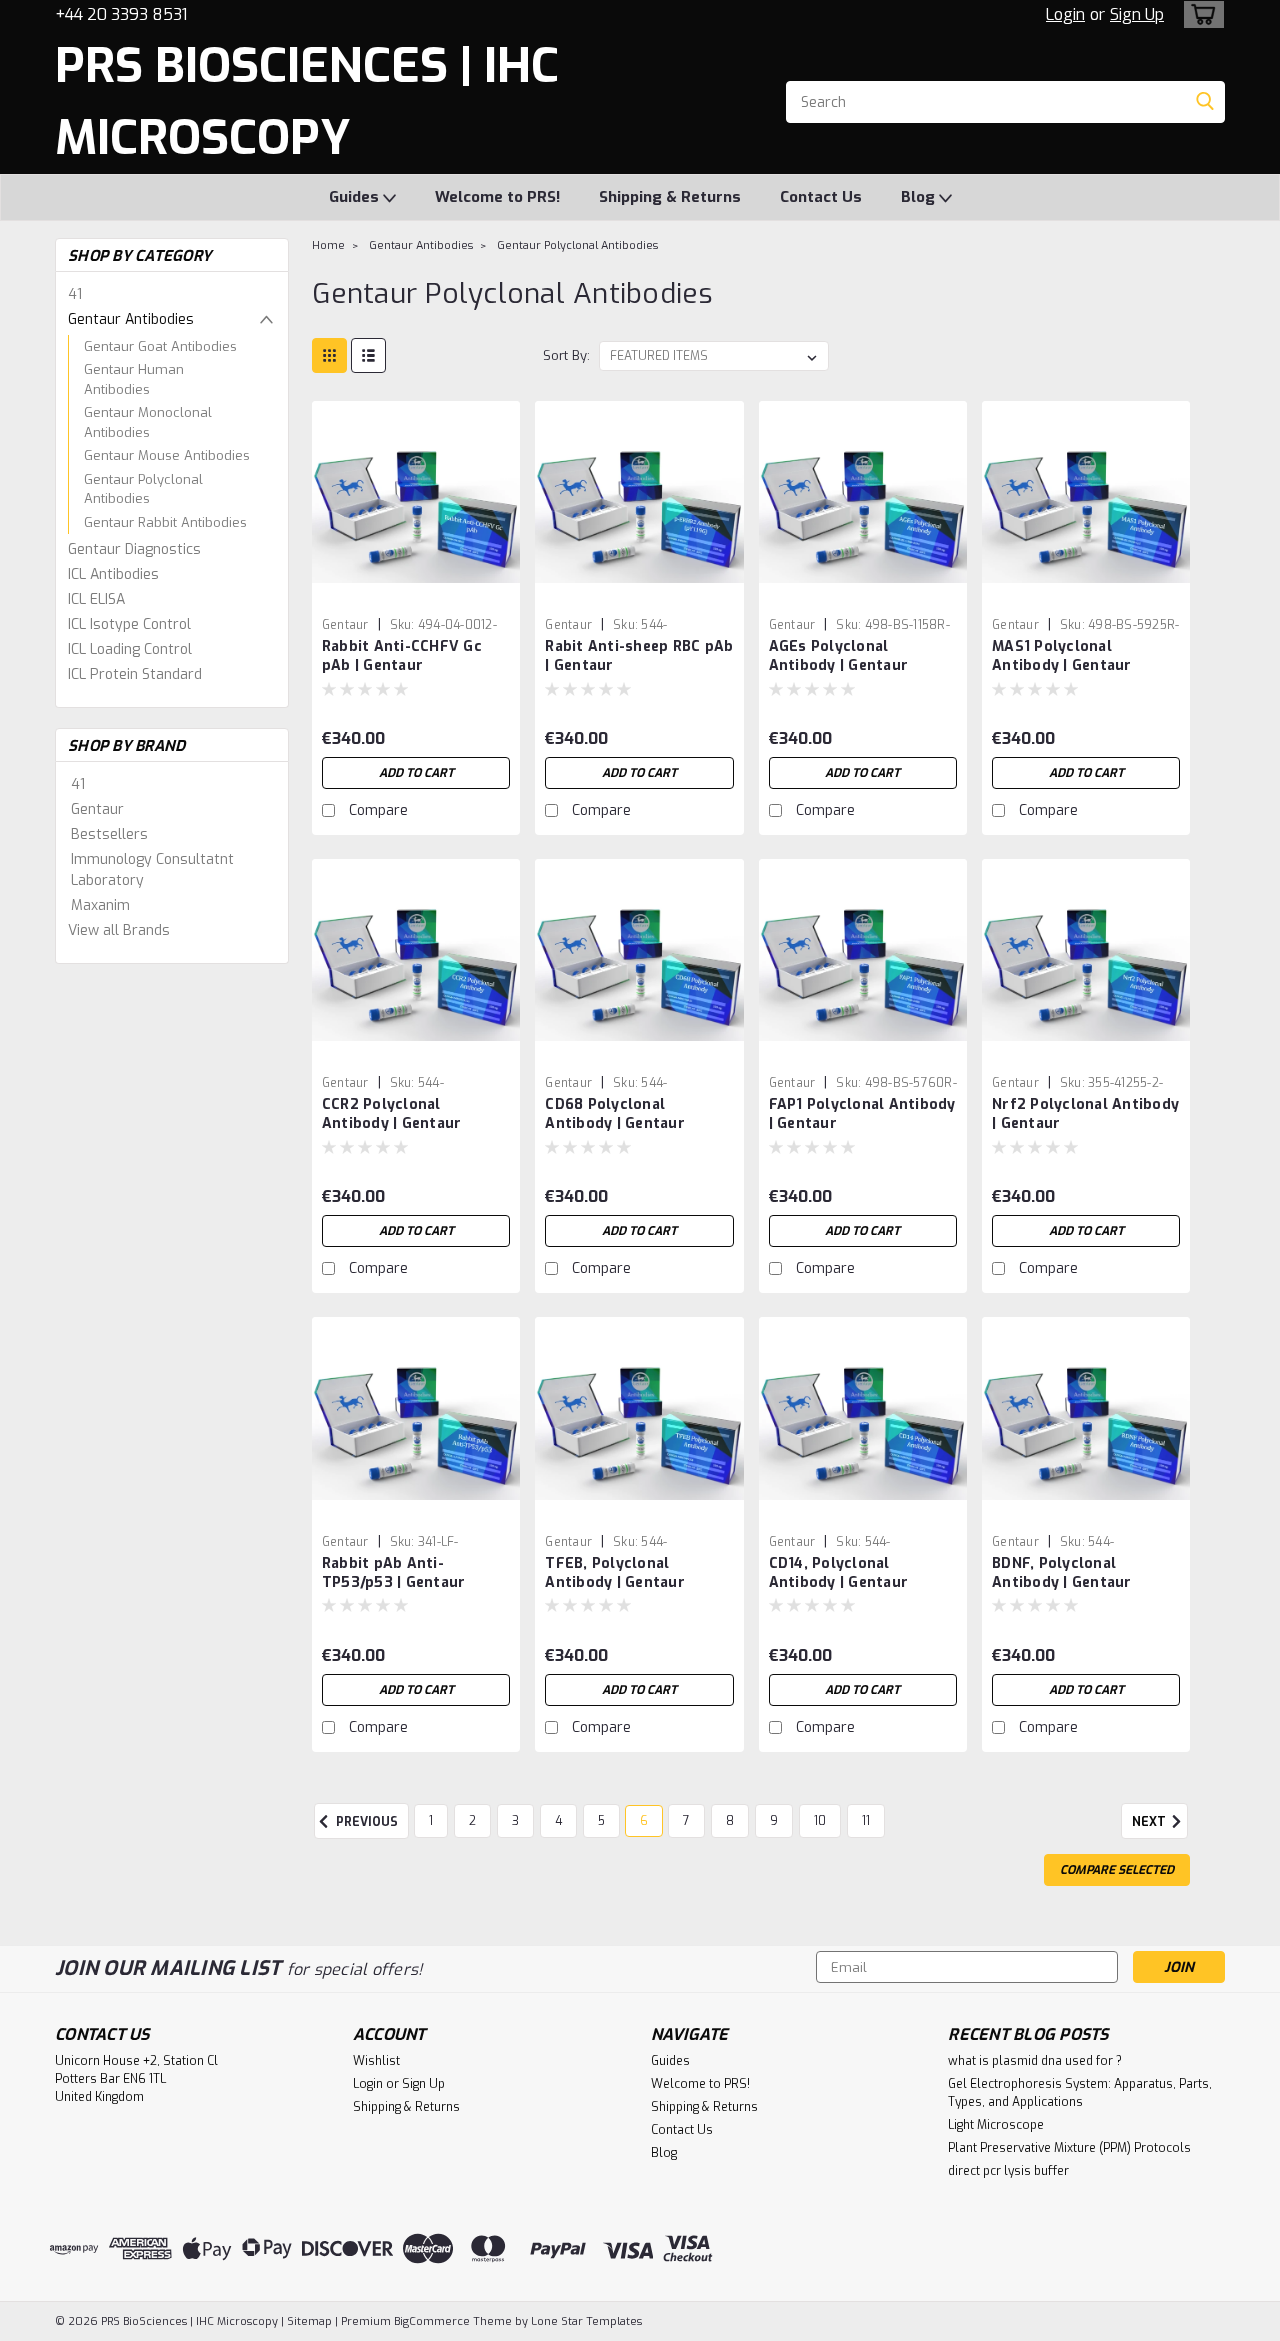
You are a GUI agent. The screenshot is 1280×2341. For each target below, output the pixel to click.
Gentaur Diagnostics (134, 549)
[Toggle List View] (368, 355)
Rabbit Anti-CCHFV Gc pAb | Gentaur (402, 656)
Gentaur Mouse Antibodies (167, 455)
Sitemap (309, 2321)
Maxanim (100, 905)
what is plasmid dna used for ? (1035, 2061)
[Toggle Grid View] (329, 355)
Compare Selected (1117, 1870)
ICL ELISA (96, 599)
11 (866, 1821)
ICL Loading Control (130, 649)
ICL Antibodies (113, 574)
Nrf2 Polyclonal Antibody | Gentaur (1085, 1114)
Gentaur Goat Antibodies (160, 346)
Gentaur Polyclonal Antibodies (143, 489)
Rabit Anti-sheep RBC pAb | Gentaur (639, 656)
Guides (356, 197)
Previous (365, 1822)
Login (1065, 14)
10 (820, 1821)
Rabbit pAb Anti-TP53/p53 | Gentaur (394, 1573)
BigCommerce (432, 2321)
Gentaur (97, 809)
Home (328, 245)
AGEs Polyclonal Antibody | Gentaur (839, 656)
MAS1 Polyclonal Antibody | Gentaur (1062, 656)
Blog (920, 197)
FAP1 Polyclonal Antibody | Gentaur (862, 1114)
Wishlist (376, 2061)
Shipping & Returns (670, 197)
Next (1150, 1822)
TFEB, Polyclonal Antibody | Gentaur (615, 1573)
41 (75, 294)
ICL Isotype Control (129, 624)
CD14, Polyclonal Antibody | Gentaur (839, 1573)
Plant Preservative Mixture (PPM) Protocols (1069, 2148)
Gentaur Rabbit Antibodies (165, 522)
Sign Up (1137, 14)
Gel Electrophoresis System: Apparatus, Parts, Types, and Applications (1080, 2093)
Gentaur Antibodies (131, 319)
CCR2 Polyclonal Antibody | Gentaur (392, 1114)
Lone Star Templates (586, 2321)
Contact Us (821, 197)
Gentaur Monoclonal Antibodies (148, 422)
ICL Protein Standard (135, 674)
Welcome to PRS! (497, 197)
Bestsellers (109, 834)
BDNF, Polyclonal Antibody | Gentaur (1062, 1573)
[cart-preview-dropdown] (1199, 14)
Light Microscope (996, 2125)
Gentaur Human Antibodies (134, 379)
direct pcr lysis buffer (1008, 2171)
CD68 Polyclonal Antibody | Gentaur (615, 1114)
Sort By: (566, 355)
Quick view (416, 593)
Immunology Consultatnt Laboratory (152, 870)
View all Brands (119, 930)
